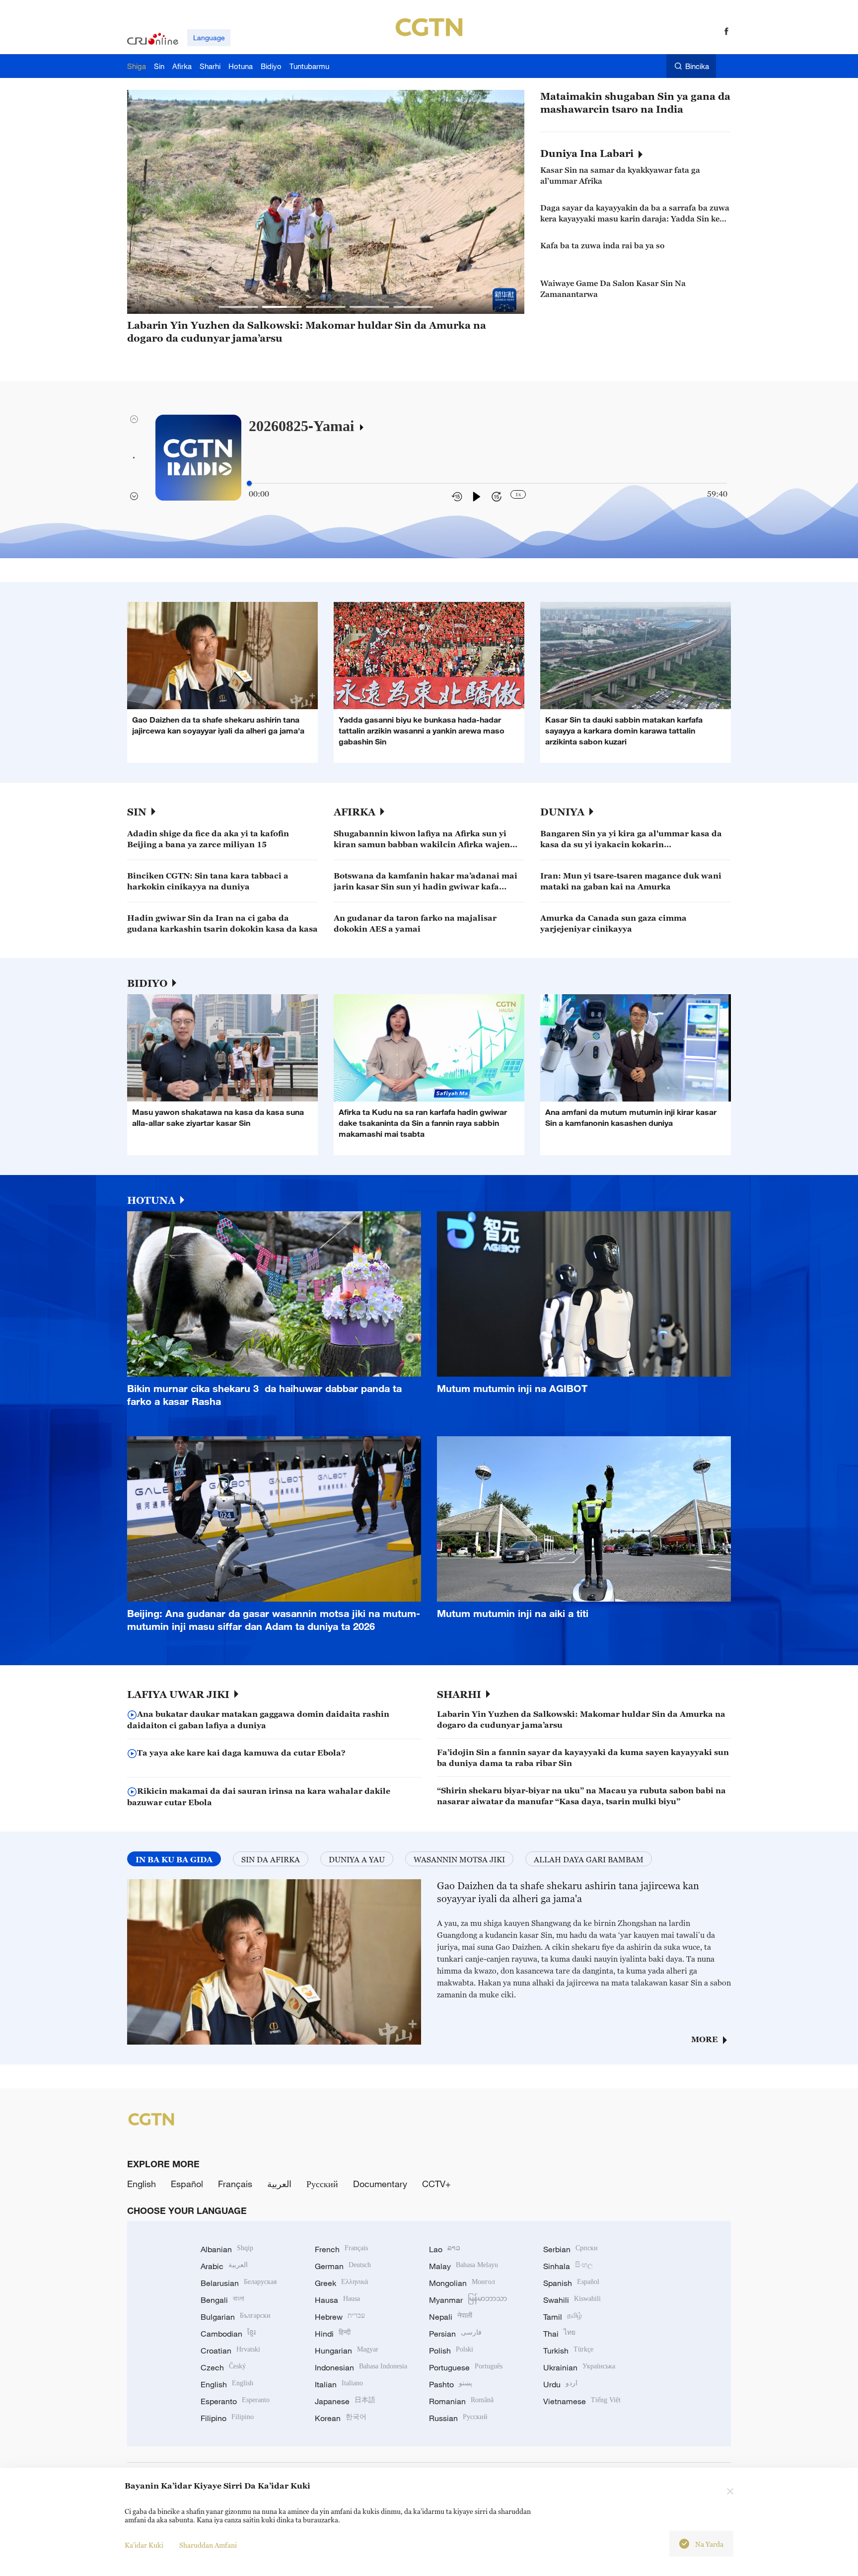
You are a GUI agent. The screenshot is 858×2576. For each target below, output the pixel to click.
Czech (223, 2367)
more (705, 2039)
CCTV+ (436, 2184)
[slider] (249, 483)
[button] (238, 307)
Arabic (224, 2266)
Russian (458, 2418)
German (343, 2266)
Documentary (380, 2184)
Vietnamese (582, 2401)
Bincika (697, 66)
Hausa (337, 2300)
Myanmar (468, 2300)
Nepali (451, 2317)
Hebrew (340, 2317)
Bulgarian (236, 2317)
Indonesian (361, 2367)
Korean (341, 2418)
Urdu (560, 2384)
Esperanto (235, 2401)
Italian (339, 2384)
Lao (445, 2249)
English (142, 2184)
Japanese (345, 2401)
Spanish (571, 2283)
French (341, 2249)
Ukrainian (579, 2367)
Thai (559, 2334)
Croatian (230, 2351)
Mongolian (462, 2283)
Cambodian (228, 2334)
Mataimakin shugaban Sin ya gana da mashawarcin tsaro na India (635, 103)
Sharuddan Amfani (208, 2545)
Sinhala (568, 2266)
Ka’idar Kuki (144, 2545)
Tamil (563, 2317)
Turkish (568, 2351)
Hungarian (347, 2351)
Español (187, 2184)
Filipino (227, 2418)
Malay (464, 2266)
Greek (341, 2283)
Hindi (333, 2334)
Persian (455, 2334)
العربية (279, 2184)
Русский (322, 2184)
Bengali (222, 2300)
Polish (451, 2351)
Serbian (571, 2249)
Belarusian (239, 2283)
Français (235, 2184)
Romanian (461, 2401)
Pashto (451, 2384)
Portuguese (466, 2367)
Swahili (572, 2300)
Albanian (227, 2249)
